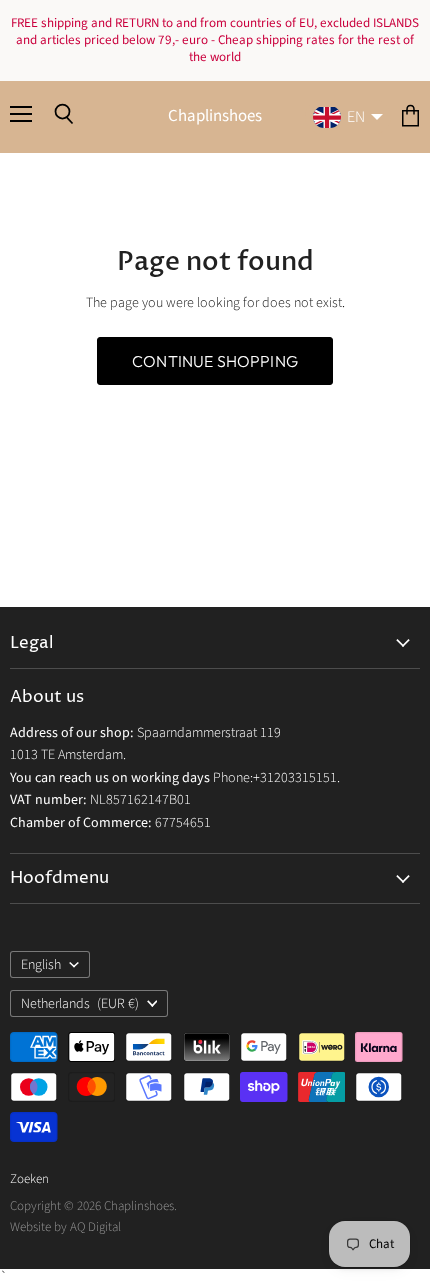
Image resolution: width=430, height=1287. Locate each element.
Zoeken (29, 1179)
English (41, 965)
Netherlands (80, 1004)
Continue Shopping (215, 361)
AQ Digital (95, 1227)
